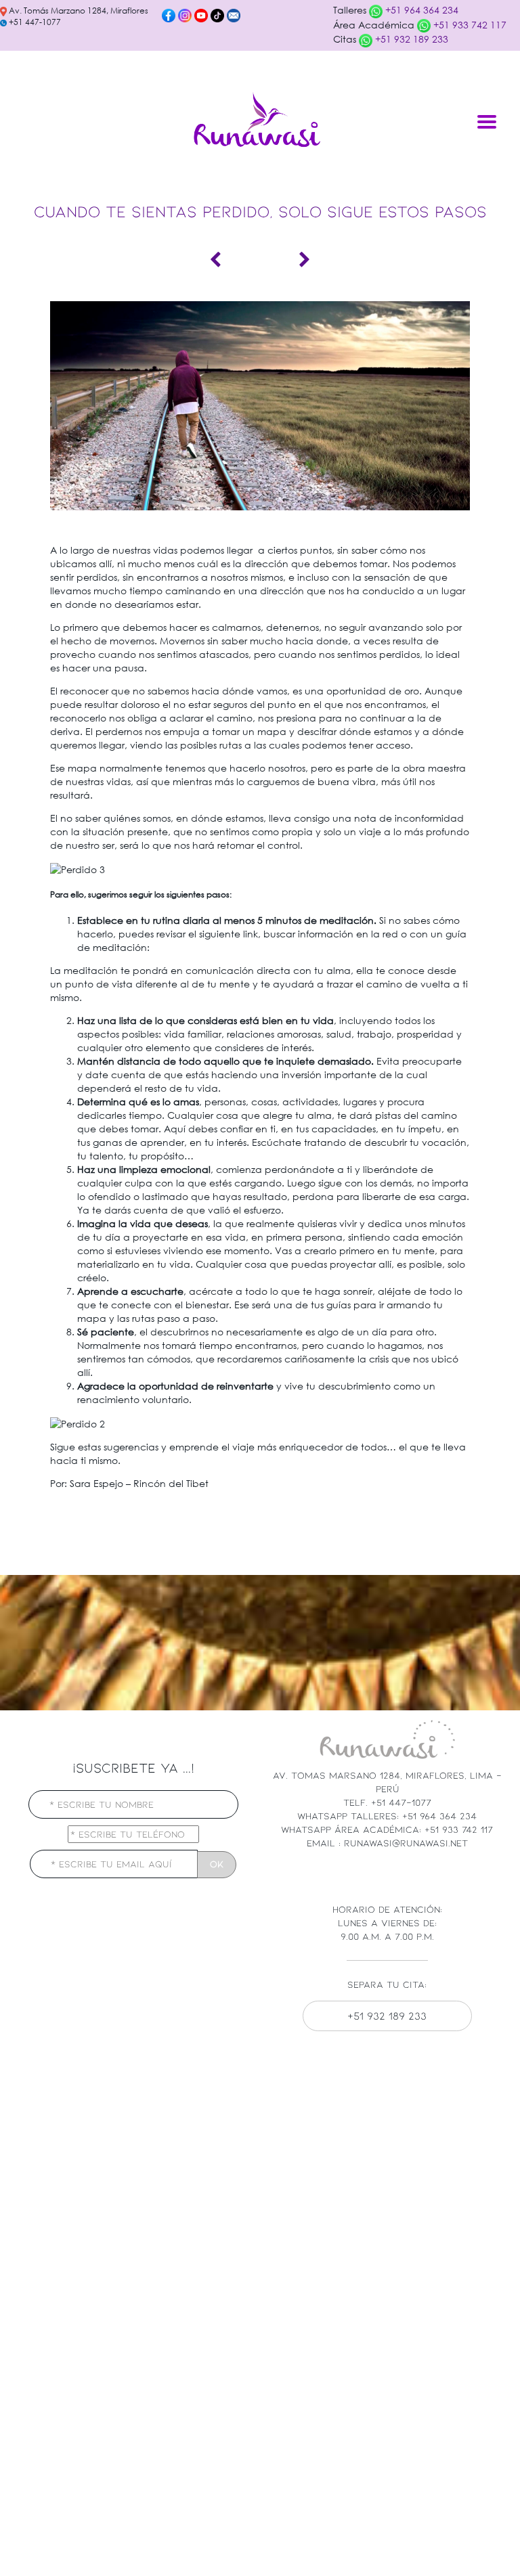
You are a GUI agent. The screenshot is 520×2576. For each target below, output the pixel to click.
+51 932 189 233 (410, 39)
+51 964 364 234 (420, 10)
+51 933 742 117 (469, 25)
